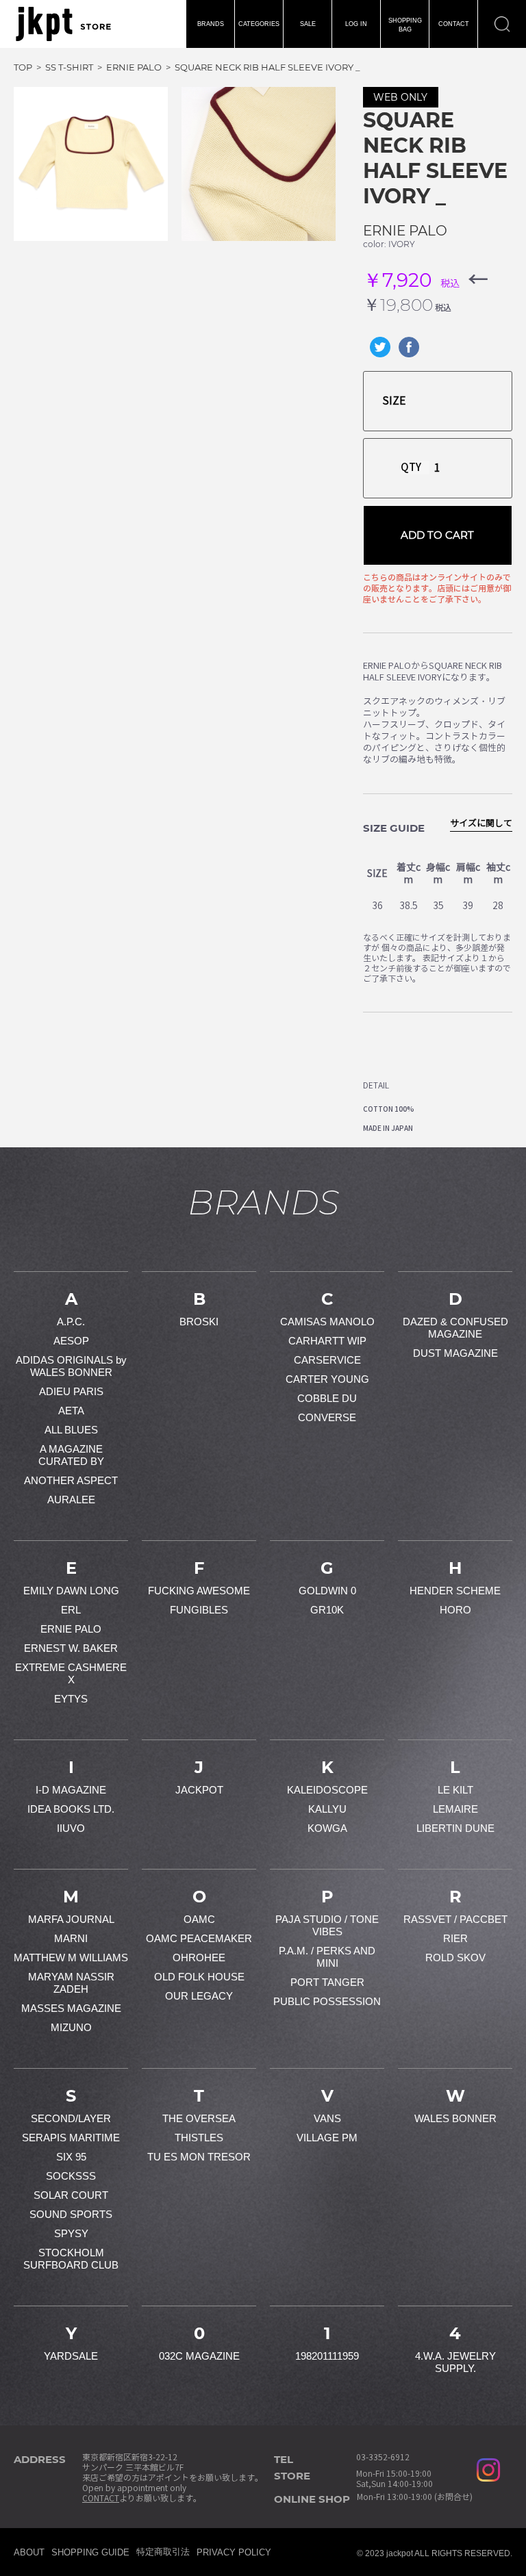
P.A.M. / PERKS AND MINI (327, 1957)
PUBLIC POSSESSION (327, 2001)
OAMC (199, 1919)
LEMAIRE (455, 1809)
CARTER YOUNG (327, 1379)
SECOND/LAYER (71, 2118)
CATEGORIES (259, 24)
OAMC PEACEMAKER (199, 1938)
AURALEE (71, 1500)
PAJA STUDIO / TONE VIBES (327, 1925)
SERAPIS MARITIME (71, 2138)
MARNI (71, 1938)
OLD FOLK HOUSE (199, 1977)
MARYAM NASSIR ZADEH (71, 1983)
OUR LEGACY (199, 1996)
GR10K (327, 1610)
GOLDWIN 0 (327, 1591)
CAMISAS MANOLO (327, 1322)
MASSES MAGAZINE (71, 2008)
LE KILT (455, 1790)
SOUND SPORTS (71, 2214)
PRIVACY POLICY (234, 2552)
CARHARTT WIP (327, 1341)
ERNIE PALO (405, 231)
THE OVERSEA (199, 2118)
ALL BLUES (71, 1430)
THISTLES (199, 2138)
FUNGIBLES (199, 1610)
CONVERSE (327, 1417)
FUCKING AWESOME (199, 1591)
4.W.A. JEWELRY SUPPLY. (455, 2362)
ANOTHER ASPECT (71, 1480)
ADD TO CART (437, 535)
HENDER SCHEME (455, 1591)
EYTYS (71, 1699)
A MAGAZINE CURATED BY (71, 1455)
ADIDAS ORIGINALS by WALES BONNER (71, 1366)
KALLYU (327, 1809)
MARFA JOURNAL (71, 1919)
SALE (308, 24)
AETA (71, 1411)
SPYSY (71, 2233)
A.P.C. (71, 1322)
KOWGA (327, 1828)
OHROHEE (199, 1957)
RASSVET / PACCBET (455, 1919)
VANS (327, 2118)
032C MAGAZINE (199, 2356)
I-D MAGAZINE (71, 1790)
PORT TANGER (327, 1982)
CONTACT (454, 24)
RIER (455, 1938)
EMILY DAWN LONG (71, 1591)
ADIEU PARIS (71, 1391)
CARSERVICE (327, 1360)
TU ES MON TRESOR (199, 2157)
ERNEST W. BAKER (71, 1648)
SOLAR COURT (71, 2195)
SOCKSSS (71, 2176)
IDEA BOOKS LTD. (71, 1809)
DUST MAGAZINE (455, 1353)
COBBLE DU (327, 1398)
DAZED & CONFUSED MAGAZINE (455, 1328)
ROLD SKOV (455, 1957)
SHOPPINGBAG (405, 25)
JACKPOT (199, 1790)
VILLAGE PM (327, 2138)
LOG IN (356, 24)
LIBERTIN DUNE (455, 1828)
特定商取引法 (163, 2552)
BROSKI (199, 1322)
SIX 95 (71, 2157)
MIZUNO (71, 2027)
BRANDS (211, 24)
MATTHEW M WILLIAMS (71, 1957)
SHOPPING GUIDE (90, 2552)
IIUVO (71, 1828)
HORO (455, 1610)
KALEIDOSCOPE (327, 1790)
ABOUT (29, 2552)
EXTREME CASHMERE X (71, 1673)
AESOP (71, 1341)
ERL (71, 1610)
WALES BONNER (455, 2118)
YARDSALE (71, 2356)
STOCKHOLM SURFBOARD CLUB (71, 2259)
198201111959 (327, 2356)
